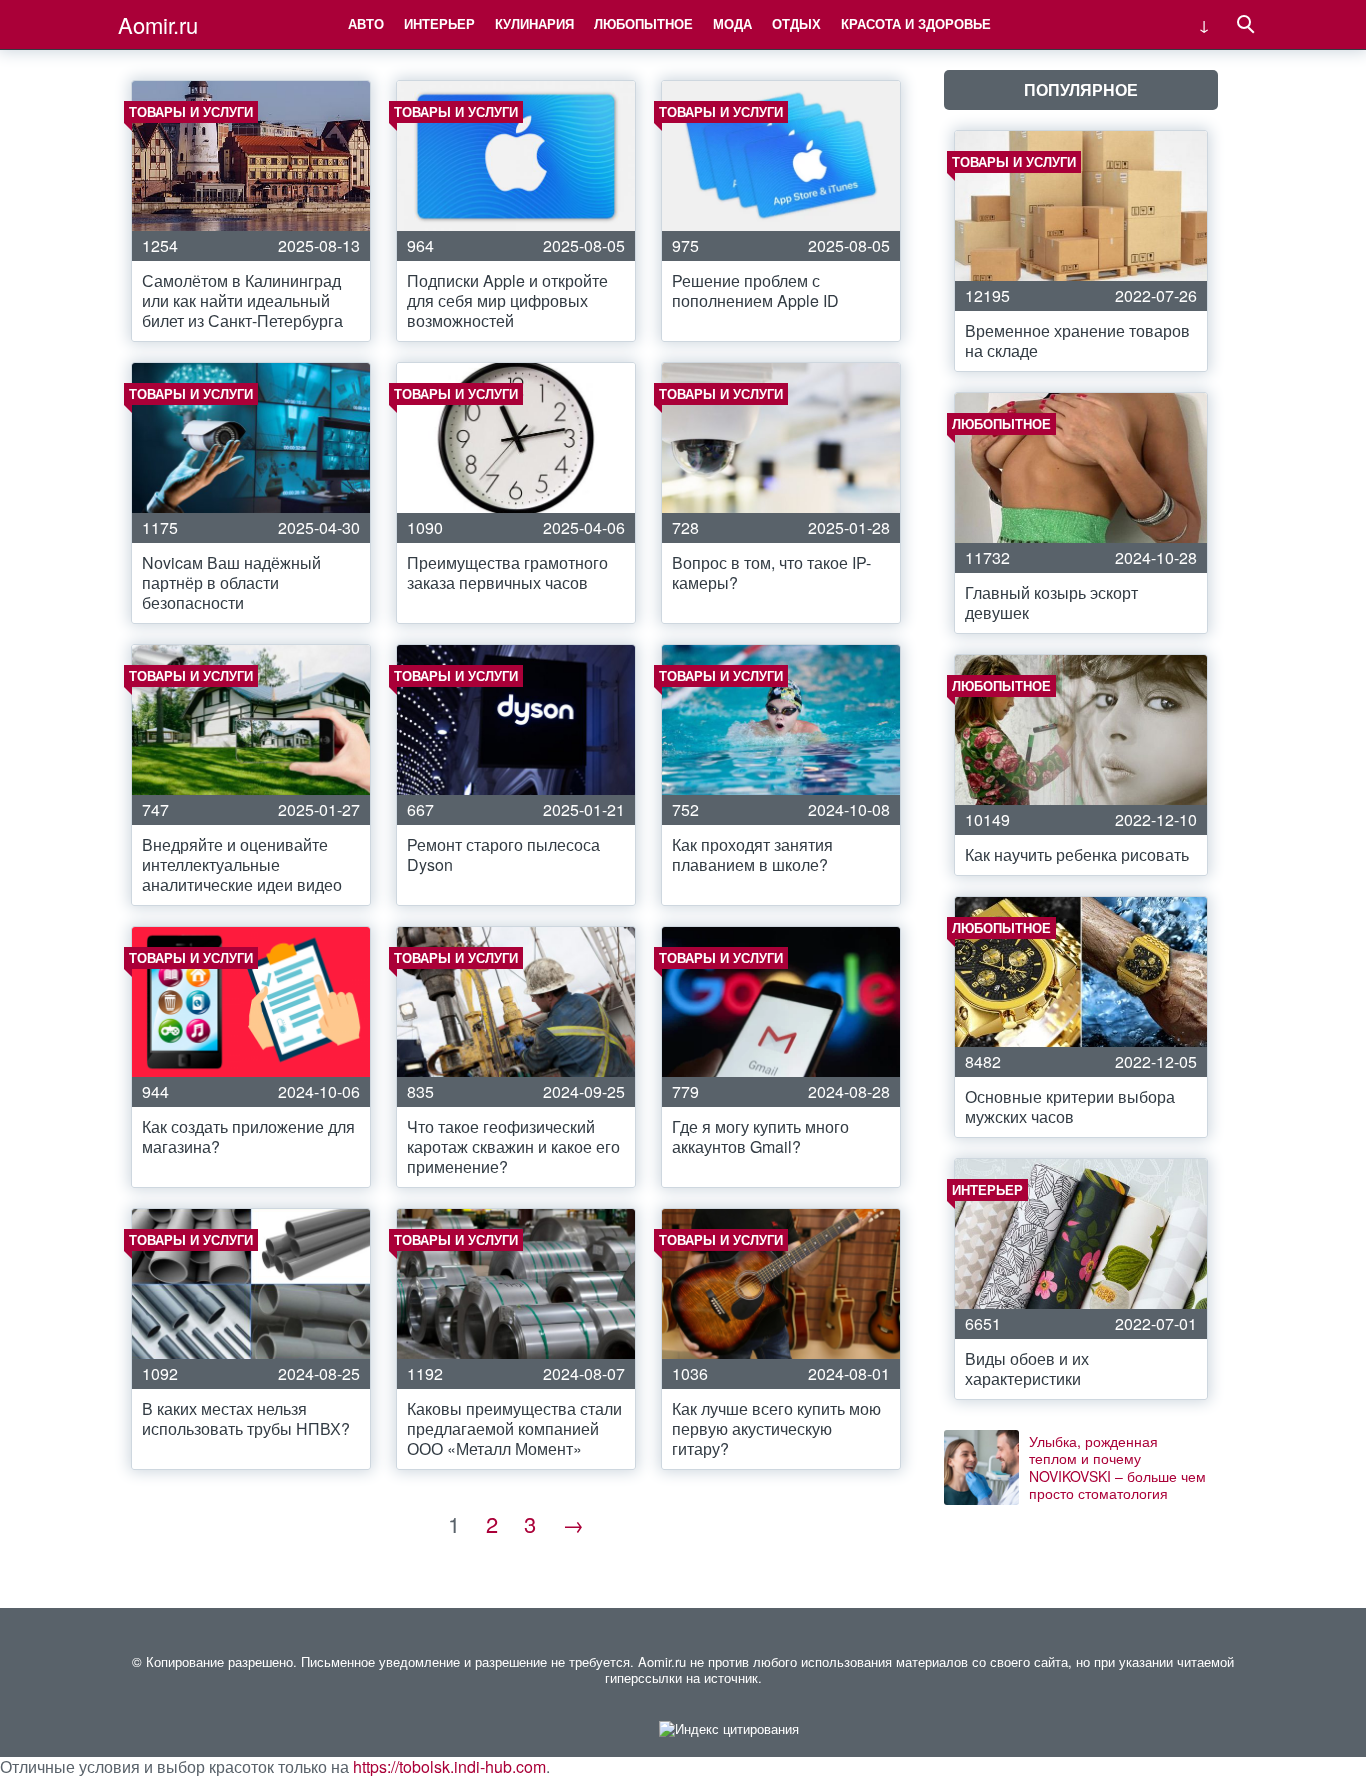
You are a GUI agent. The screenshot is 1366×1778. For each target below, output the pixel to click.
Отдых (796, 23)
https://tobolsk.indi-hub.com (449, 1766)
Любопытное (643, 23)
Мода (732, 23)
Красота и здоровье (916, 23)
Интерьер (439, 23)
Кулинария (534, 23)
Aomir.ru (158, 24)
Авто (366, 23)
